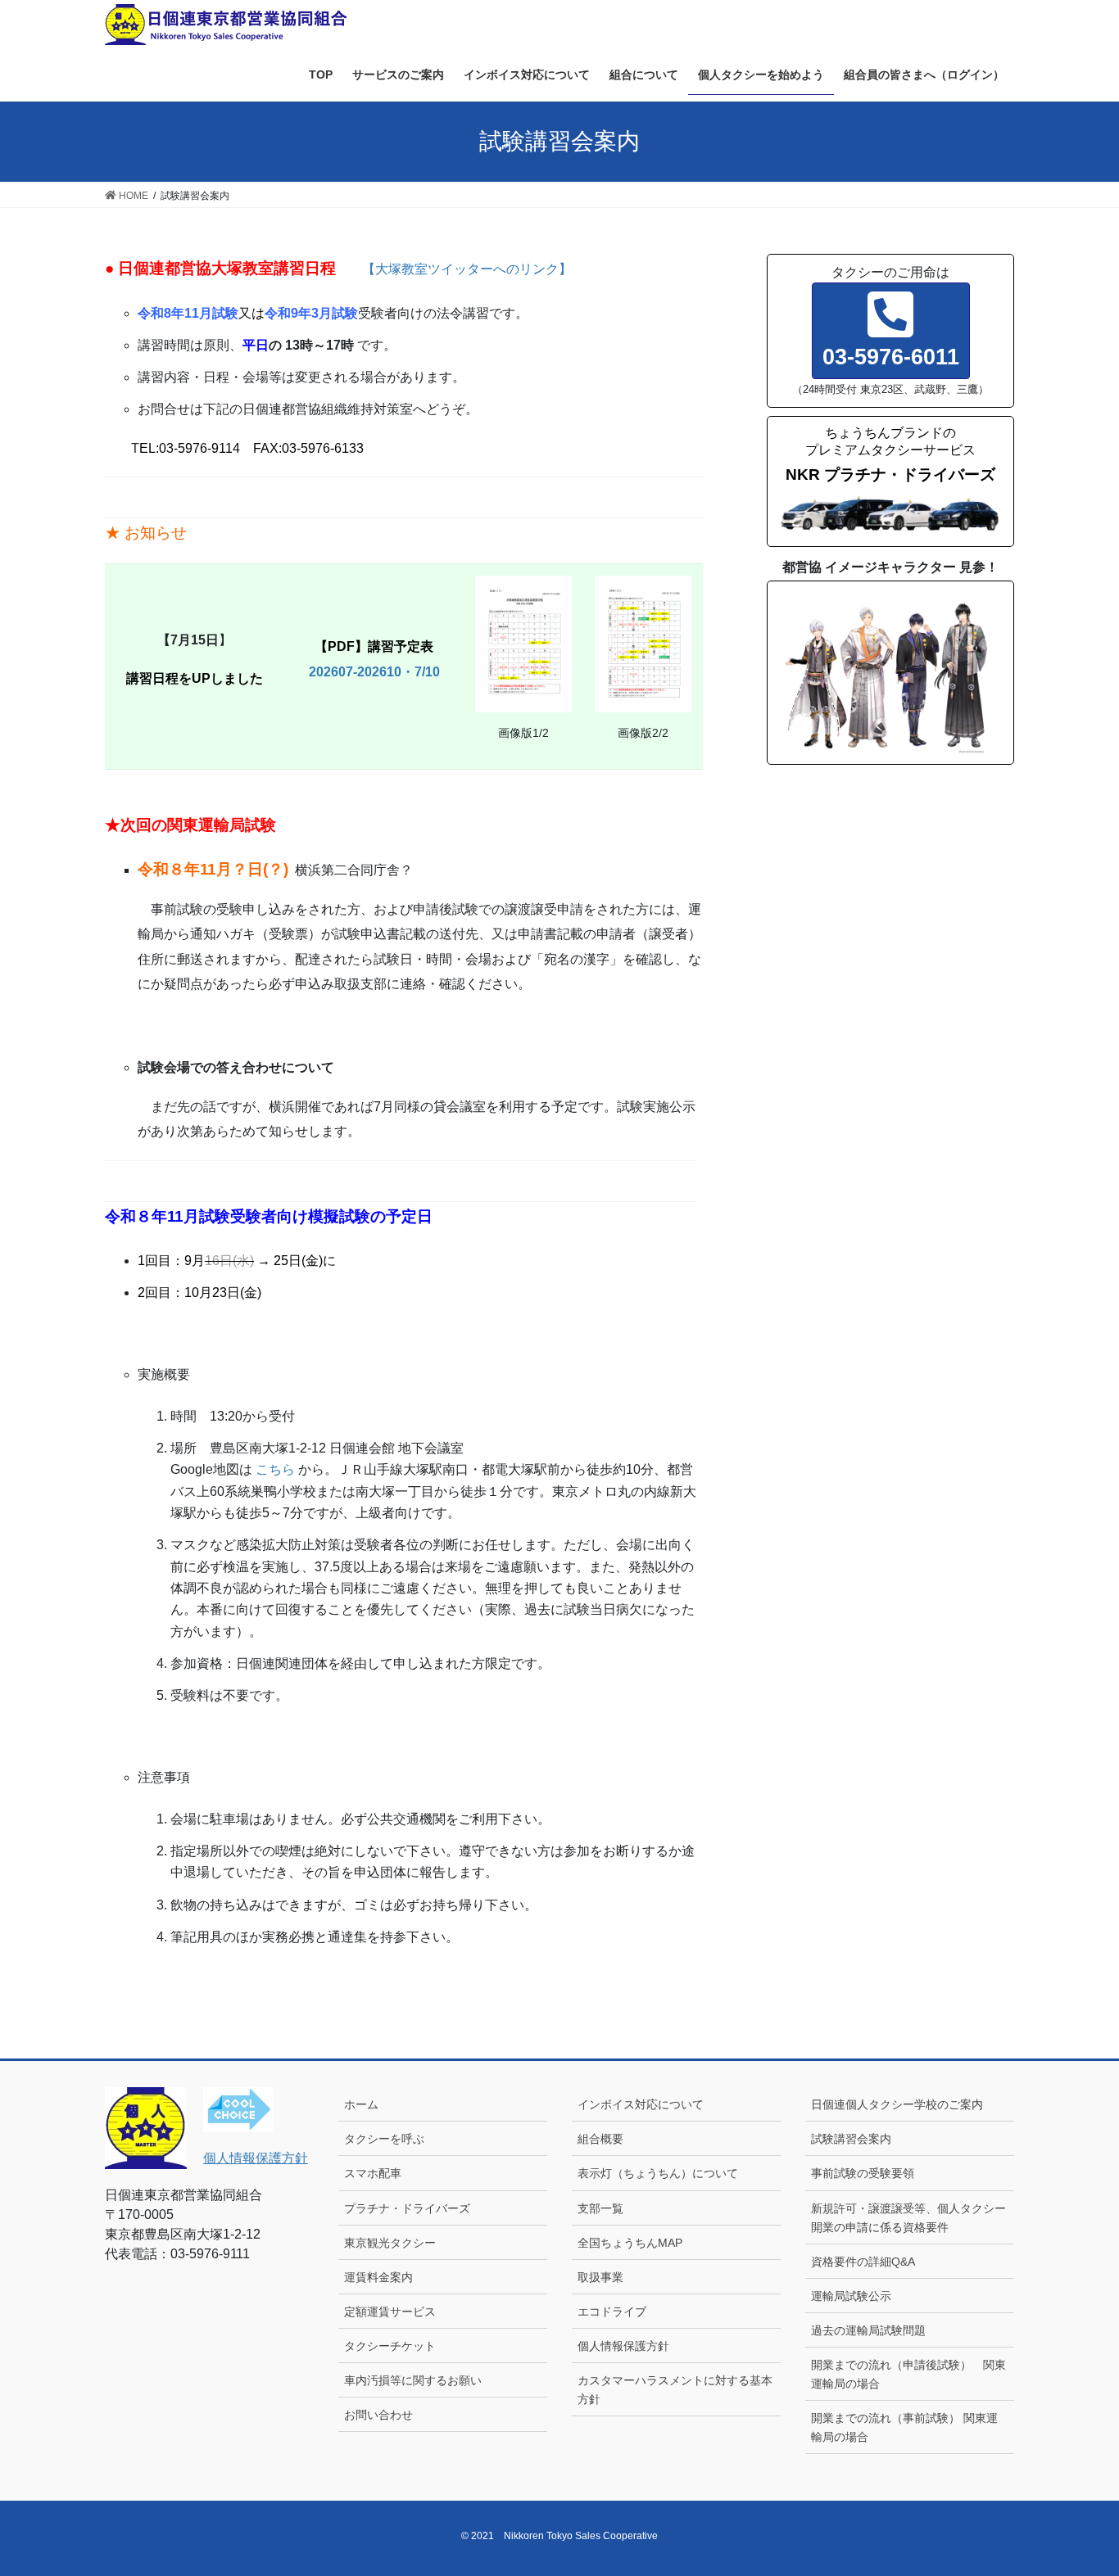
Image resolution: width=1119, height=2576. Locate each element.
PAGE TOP (1078, 2485)
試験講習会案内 (851, 2139)
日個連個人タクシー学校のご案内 (903, 2104)
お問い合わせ (378, 2415)
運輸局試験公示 (851, 2296)
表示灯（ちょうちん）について (658, 2173)
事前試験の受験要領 (863, 2173)
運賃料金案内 (378, 2277)
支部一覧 (600, 2208)
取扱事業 (600, 2277)
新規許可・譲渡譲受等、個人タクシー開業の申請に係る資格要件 (908, 2218)
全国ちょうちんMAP (630, 2243)
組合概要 (600, 2139)
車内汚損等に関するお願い (413, 2380)
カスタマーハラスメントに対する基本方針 (675, 2390)
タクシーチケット (390, 2346)
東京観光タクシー (390, 2243)
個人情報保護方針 (256, 2158)
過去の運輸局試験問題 (868, 2330)
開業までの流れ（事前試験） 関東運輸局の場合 (904, 2427)
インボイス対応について (641, 2104)
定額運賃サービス (390, 2312)
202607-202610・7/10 (374, 672)
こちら (275, 1469)
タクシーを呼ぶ (384, 2139)
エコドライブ (612, 2312)
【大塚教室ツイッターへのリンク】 (467, 269)
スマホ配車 (373, 2173)
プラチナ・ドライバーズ (407, 2208)
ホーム (361, 2104)
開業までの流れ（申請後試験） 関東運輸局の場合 (908, 2374)
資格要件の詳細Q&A (863, 2262)
